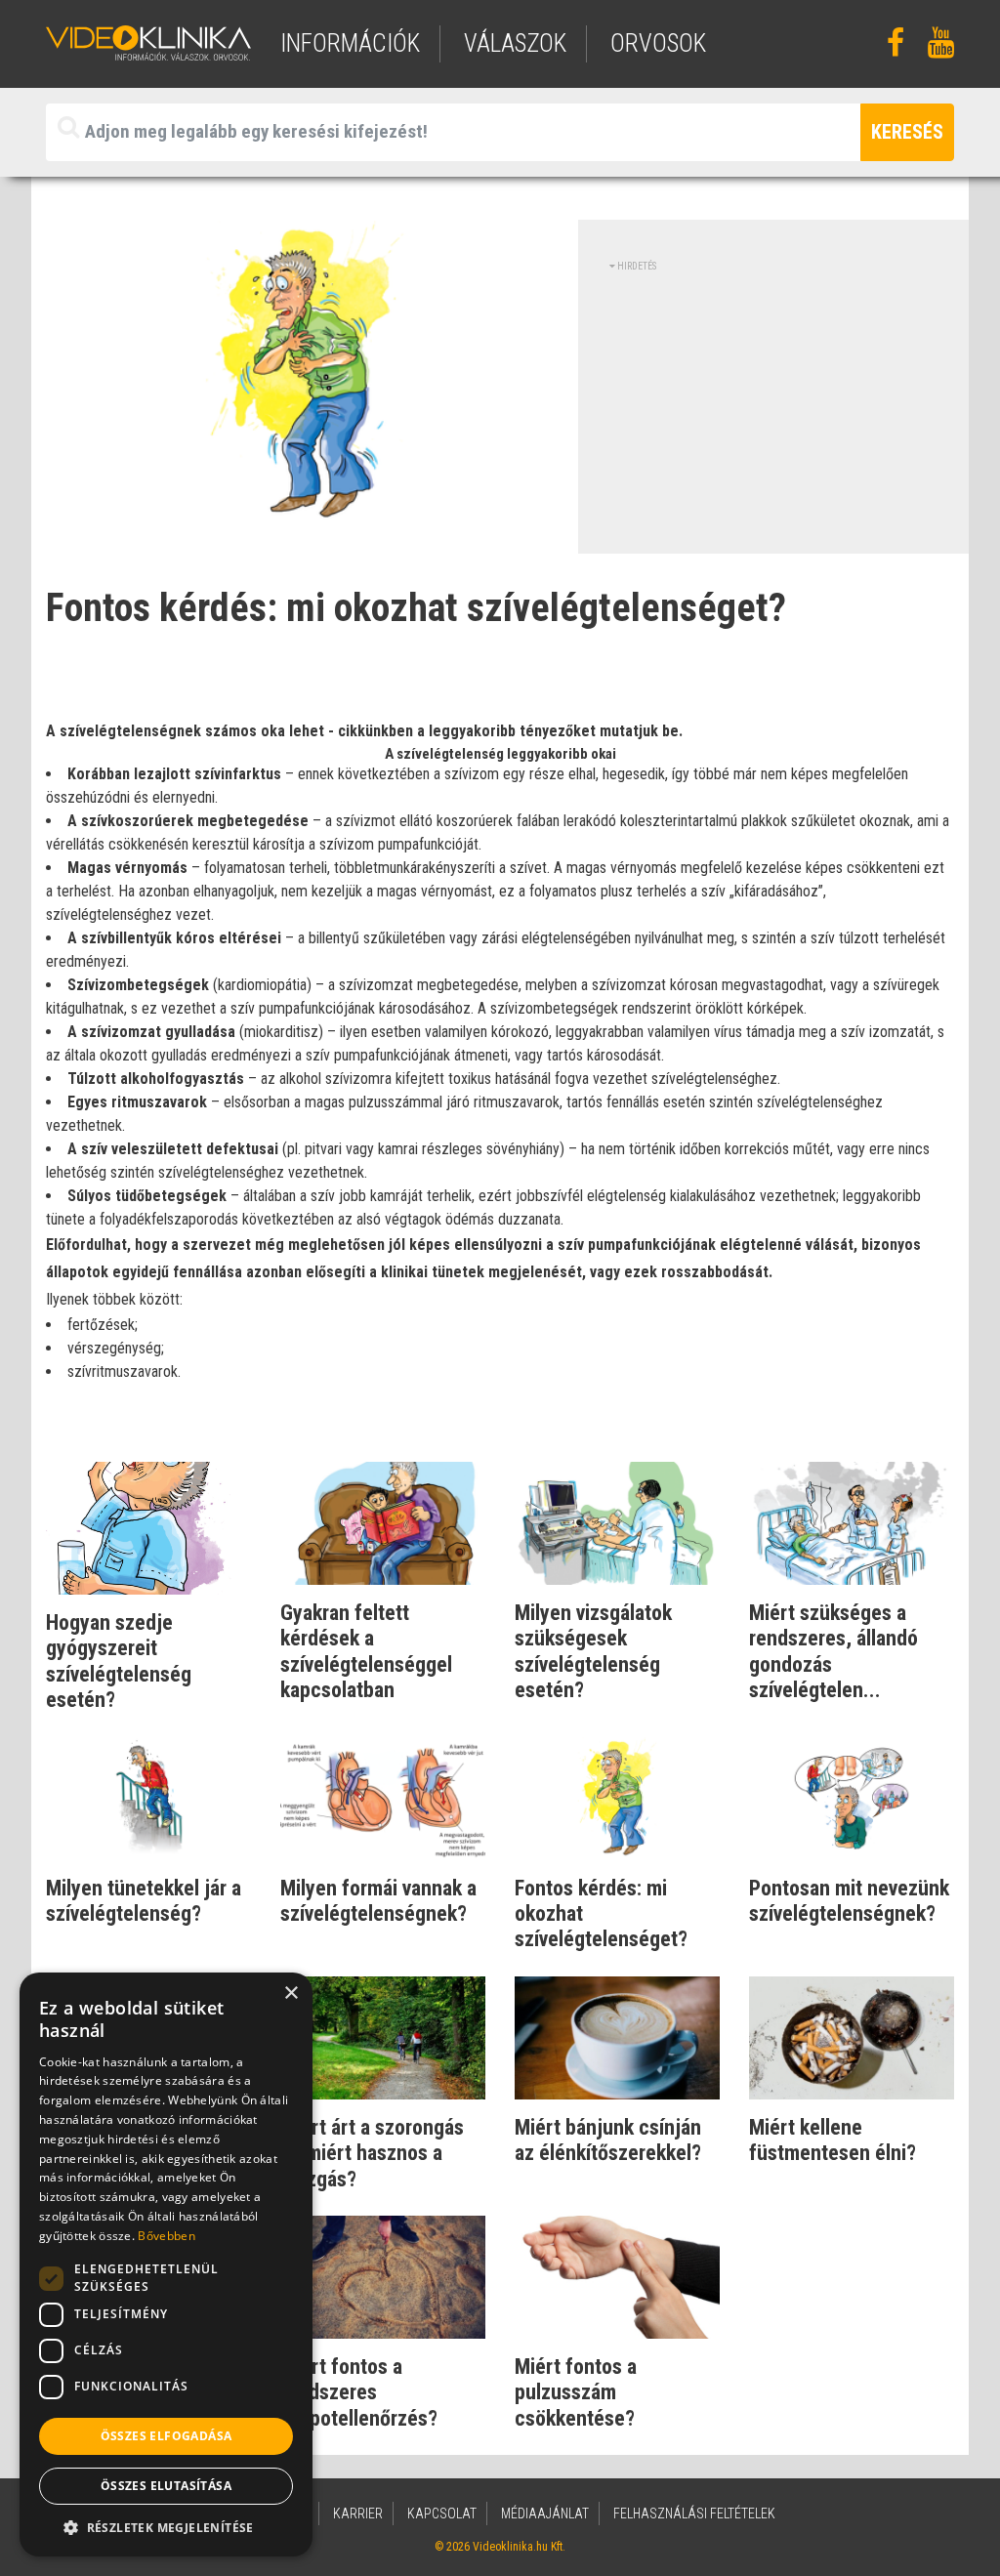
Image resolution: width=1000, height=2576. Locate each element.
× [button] (291, 1994)
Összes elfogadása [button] (167, 2436)
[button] (166, 2527)
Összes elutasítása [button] (166, 2486)
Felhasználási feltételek (694, 2514)
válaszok (515, 43)
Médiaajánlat (545, 2514)
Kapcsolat (442, 2514)
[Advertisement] (773, 410)
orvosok (658, 43)
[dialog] (166, 2264)
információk (350, 43)
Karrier (358, 2514)
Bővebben (166, 2236)
